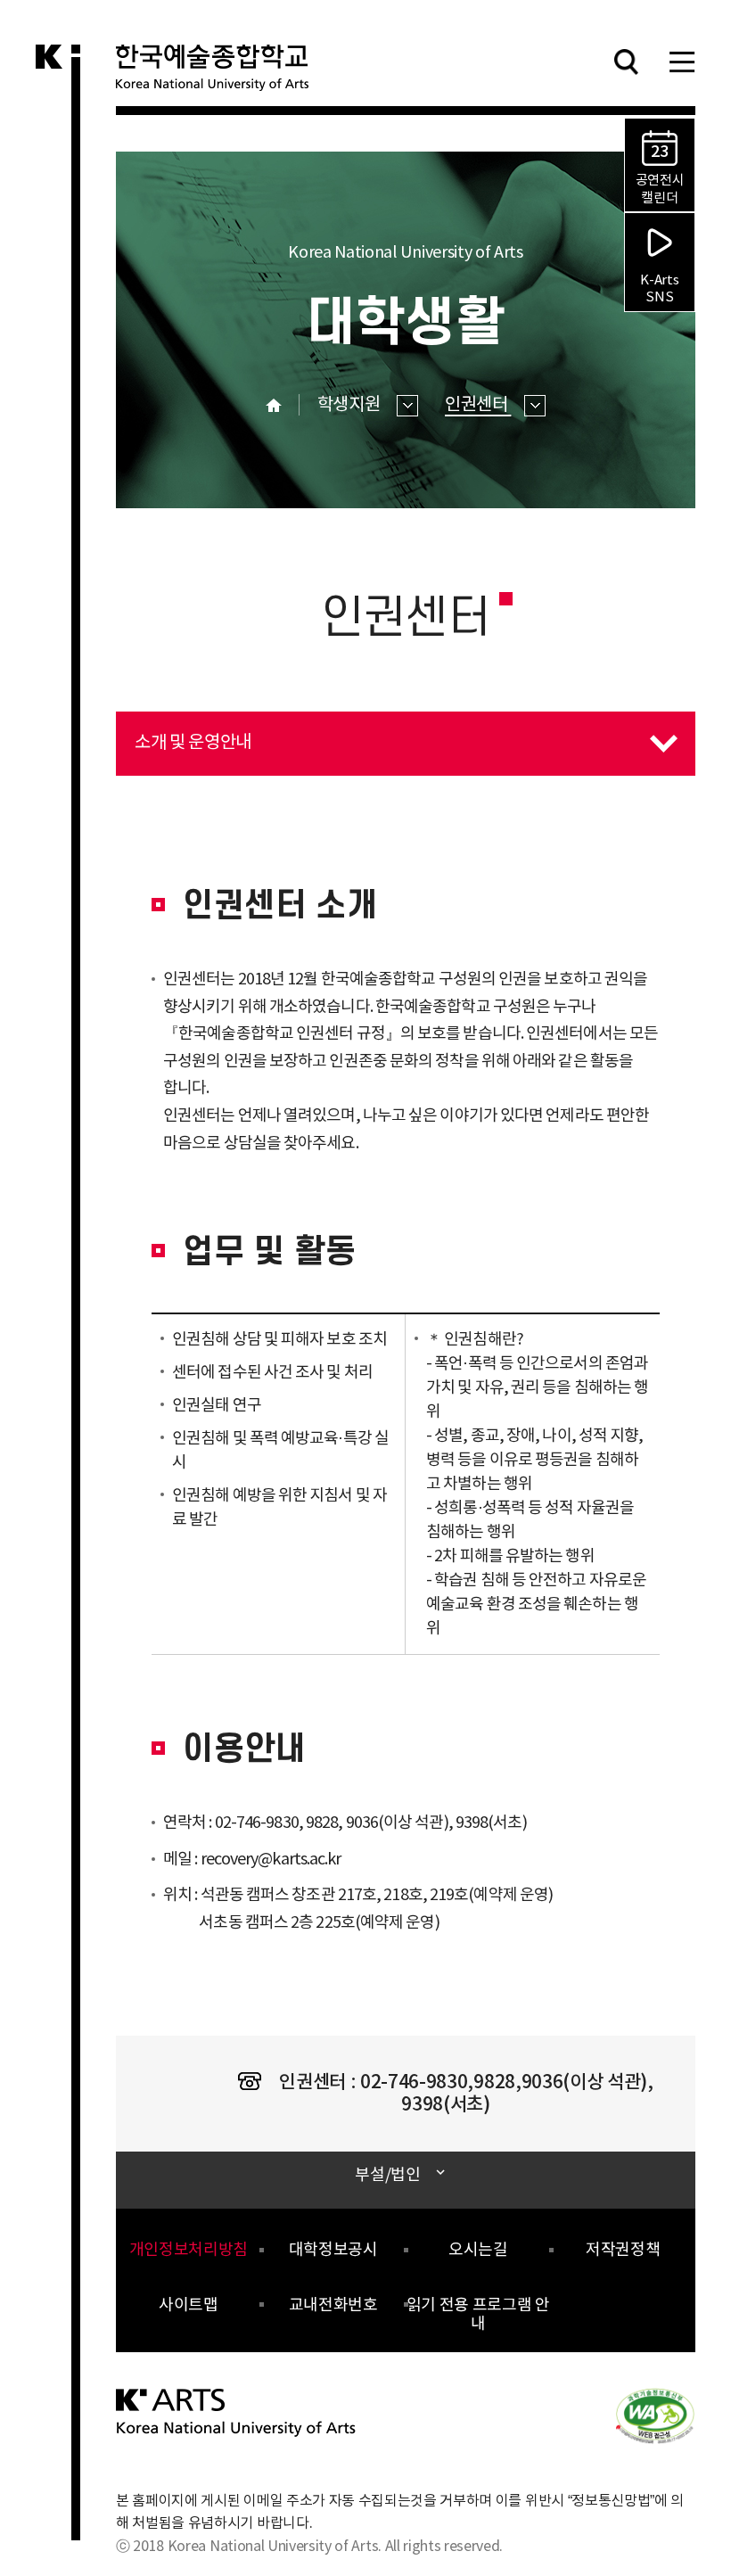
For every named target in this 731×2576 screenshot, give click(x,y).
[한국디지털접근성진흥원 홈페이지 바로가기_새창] (655, 2415)
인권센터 (478, 405)
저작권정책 (623, 2250)
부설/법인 (387, 2175)
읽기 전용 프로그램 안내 (478, 2315)
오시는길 (478, 2250)
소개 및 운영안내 (184, 732)
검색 (626, 62)
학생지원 (350, 405)
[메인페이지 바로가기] (237, 2412)
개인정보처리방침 (189, 2250)
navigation (682, 62)
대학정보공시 (333, 2250)
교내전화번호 (333, 2305)
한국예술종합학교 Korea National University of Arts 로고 (223, 75)
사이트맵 (189, 2305)
